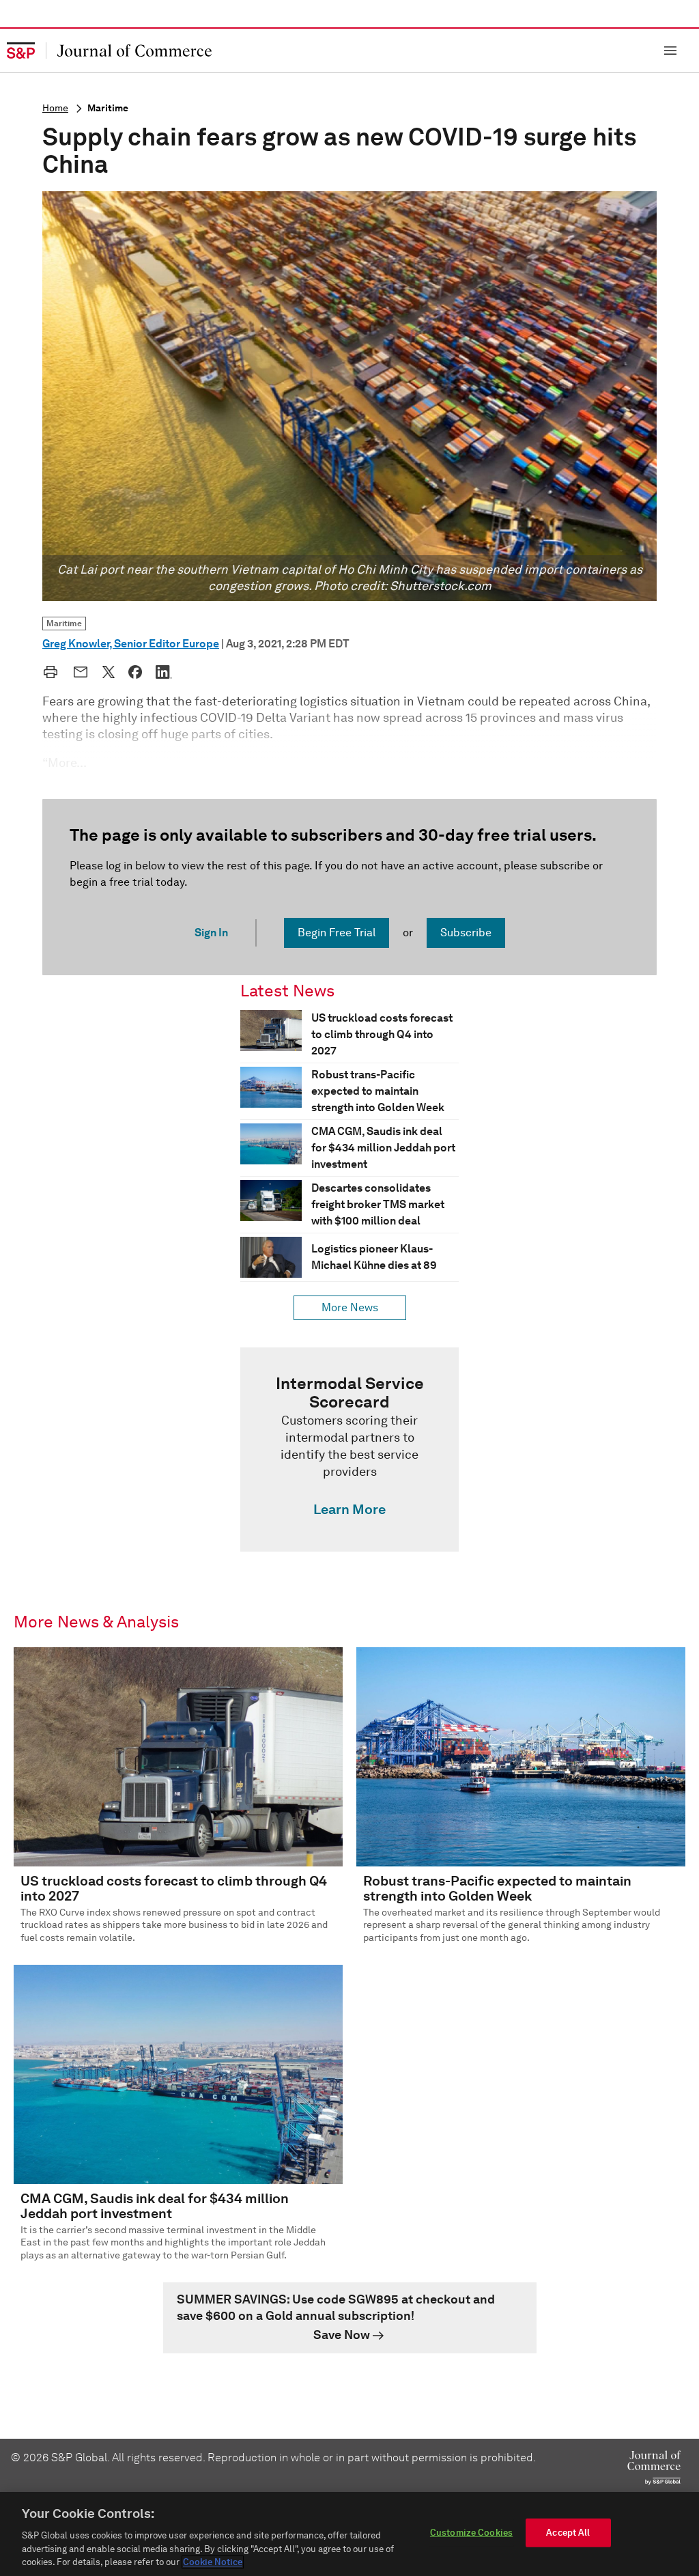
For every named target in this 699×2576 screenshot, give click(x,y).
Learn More (349, 1509)
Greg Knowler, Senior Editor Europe (131, 644)
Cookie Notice (213, 2562)
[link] (349, 1449)
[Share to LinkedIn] (164, 672)
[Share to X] (109, 672)
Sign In (211, 933)
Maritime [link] (64, 623)
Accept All (568, 2533)
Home (55, 108)
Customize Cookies (471, 2533)
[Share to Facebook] (135, 672)
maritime (108, 108)
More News (350, 1307)
